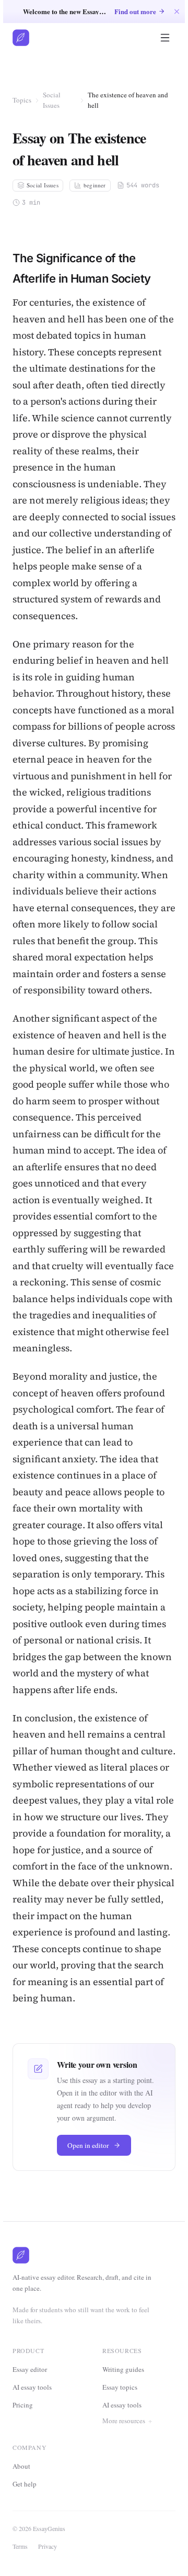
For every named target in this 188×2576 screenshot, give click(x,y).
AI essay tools (32, 2387)
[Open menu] (165, 38)
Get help (28, 2534)
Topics (22, 100)
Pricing (23, 2405)
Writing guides (123, 2369)
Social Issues (52, 100)
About (25, 2516)
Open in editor (88, 2145)
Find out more (135, 11)
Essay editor (30, 2369)
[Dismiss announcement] (177, 11)
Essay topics (120, 2387)
